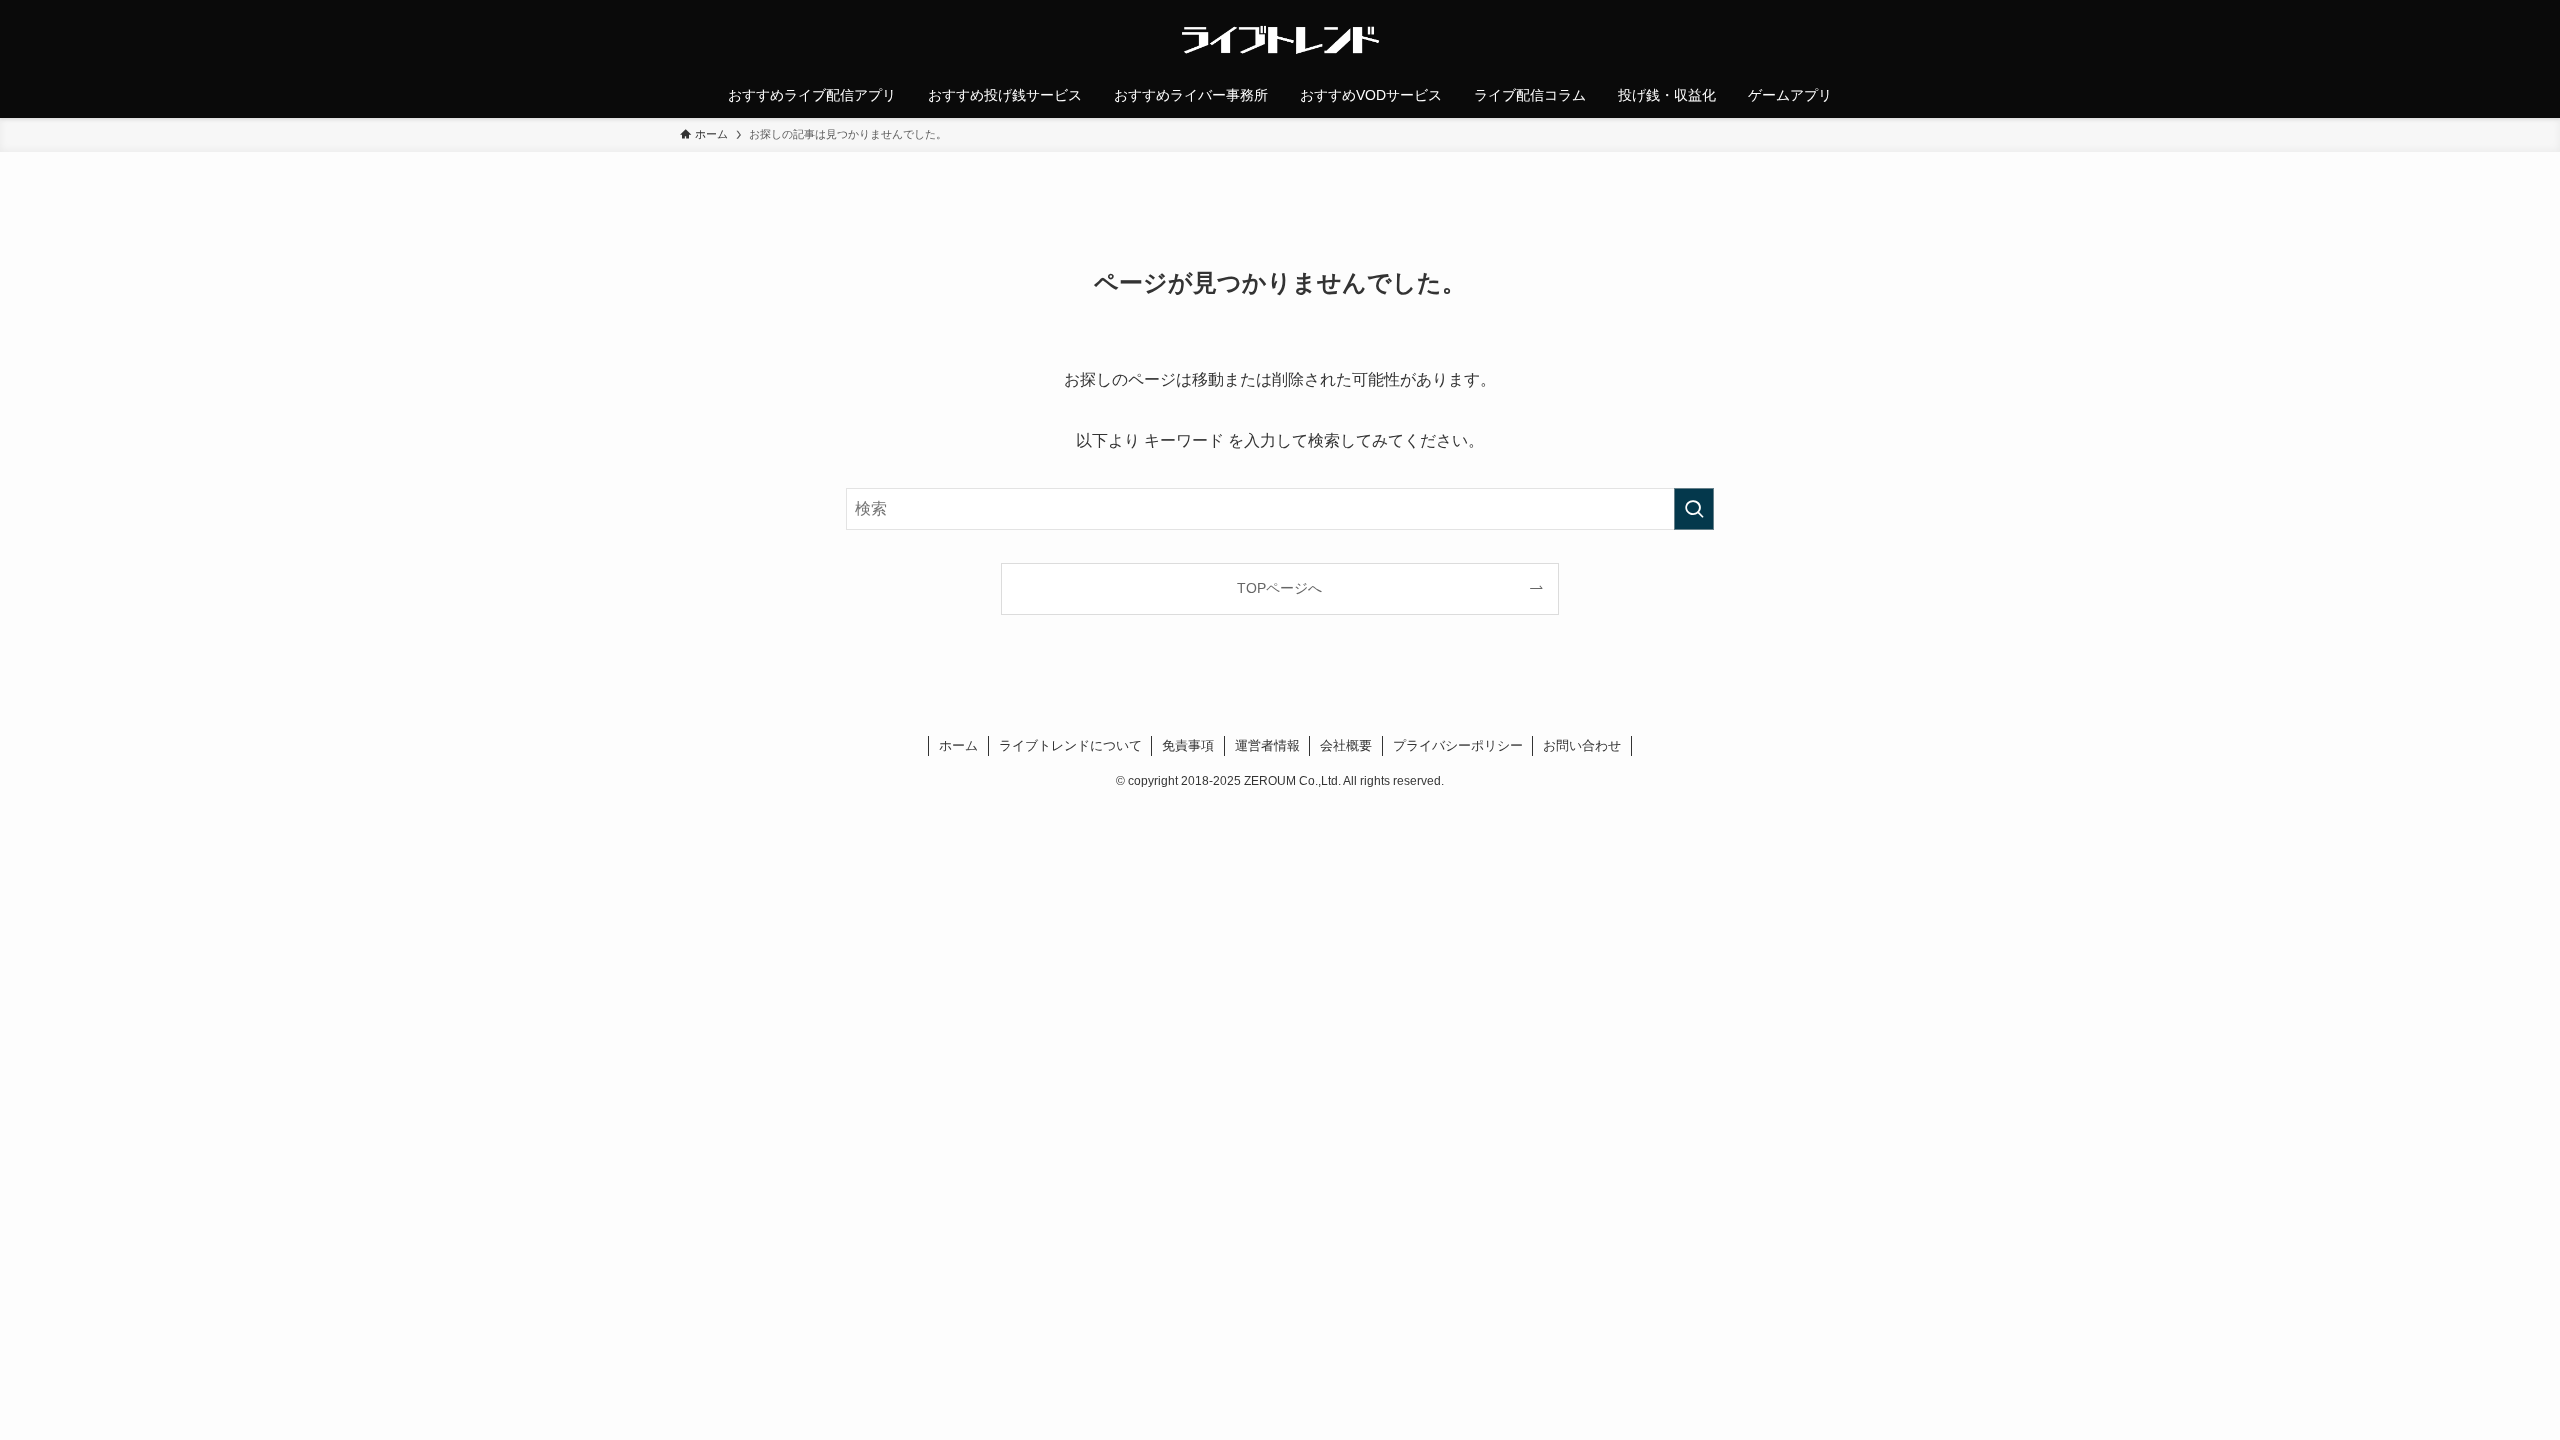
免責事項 (1188, 745)
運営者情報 (1267, 745)
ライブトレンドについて (1070, 745)
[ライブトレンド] (1280, 40)
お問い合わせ (1582, 745)
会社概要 (1346, 745)
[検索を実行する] (1694, 509)
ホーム (958, 745)
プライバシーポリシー (1458, 745)
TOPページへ (1279, 588)
